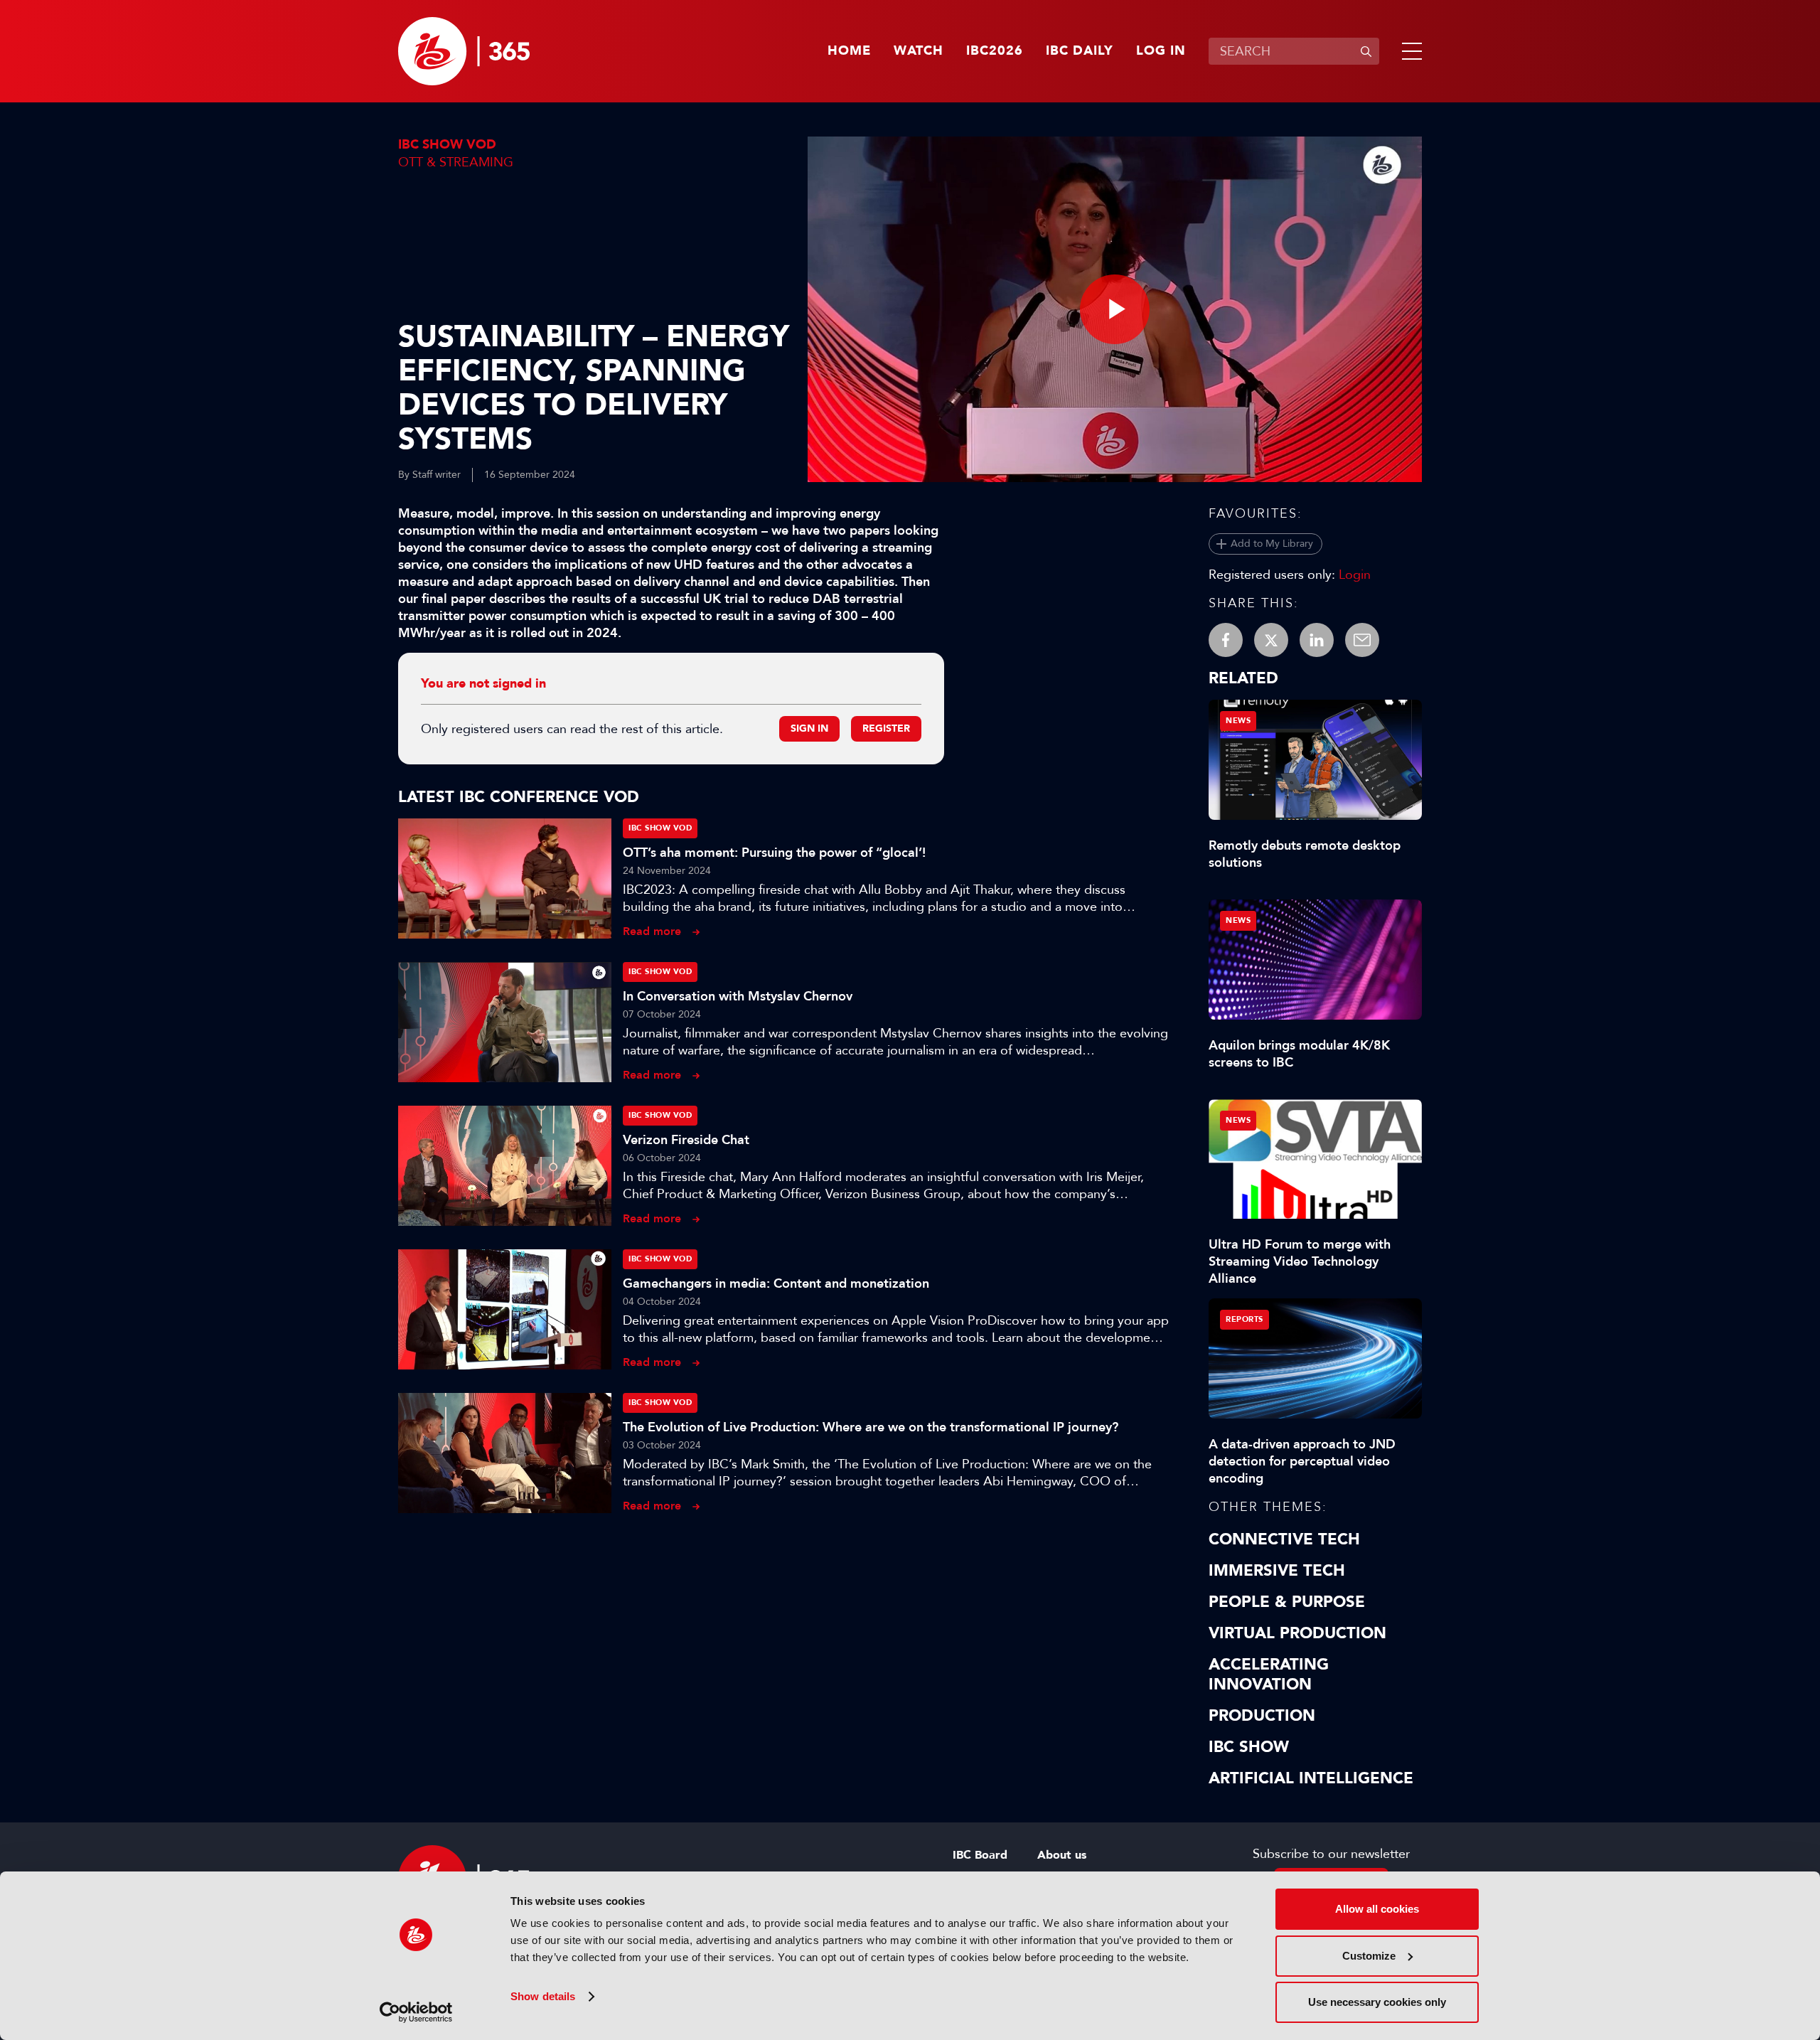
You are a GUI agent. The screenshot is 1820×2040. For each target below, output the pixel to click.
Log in (1161, 51)
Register (886, 728)
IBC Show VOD (447, 145)
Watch (919, 51)
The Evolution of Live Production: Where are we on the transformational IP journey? (871, 1427)
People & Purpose (1287, 1602)
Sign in (809, 728)
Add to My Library (1272, 544)
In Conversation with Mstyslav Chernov (738, 996)
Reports (1244, 1319)
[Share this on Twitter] (1271, 640)
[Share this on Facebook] (1226, 640)
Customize (1369, 1956)
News (1238, 721)
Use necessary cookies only (1377, 2002)
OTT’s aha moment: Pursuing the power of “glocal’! (774, 853)
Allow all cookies (1377, 1909)
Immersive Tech (1277, 1571)
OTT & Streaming (456, 162)
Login (1355, 575)
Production (1262, 1716)
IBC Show (1249, 1747)
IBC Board (980, 1855)
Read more (652, 931)
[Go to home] (464, 51)
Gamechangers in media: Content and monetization (776, 1283)
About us (1062, 1855)
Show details (543, 1996)
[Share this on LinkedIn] (1317, 640)
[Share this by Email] (1362, 640)
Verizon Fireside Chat (686, 1140)
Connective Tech (1284, 1539)
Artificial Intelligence (1311, 1778)
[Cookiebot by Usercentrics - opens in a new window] (416, 2012)
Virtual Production (1297, 1633)
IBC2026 (995, 51)
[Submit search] (1366, 51)
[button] (1409, 51)
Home (849, 51)
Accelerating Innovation (1269, 1675)
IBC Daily (1080, 51)
